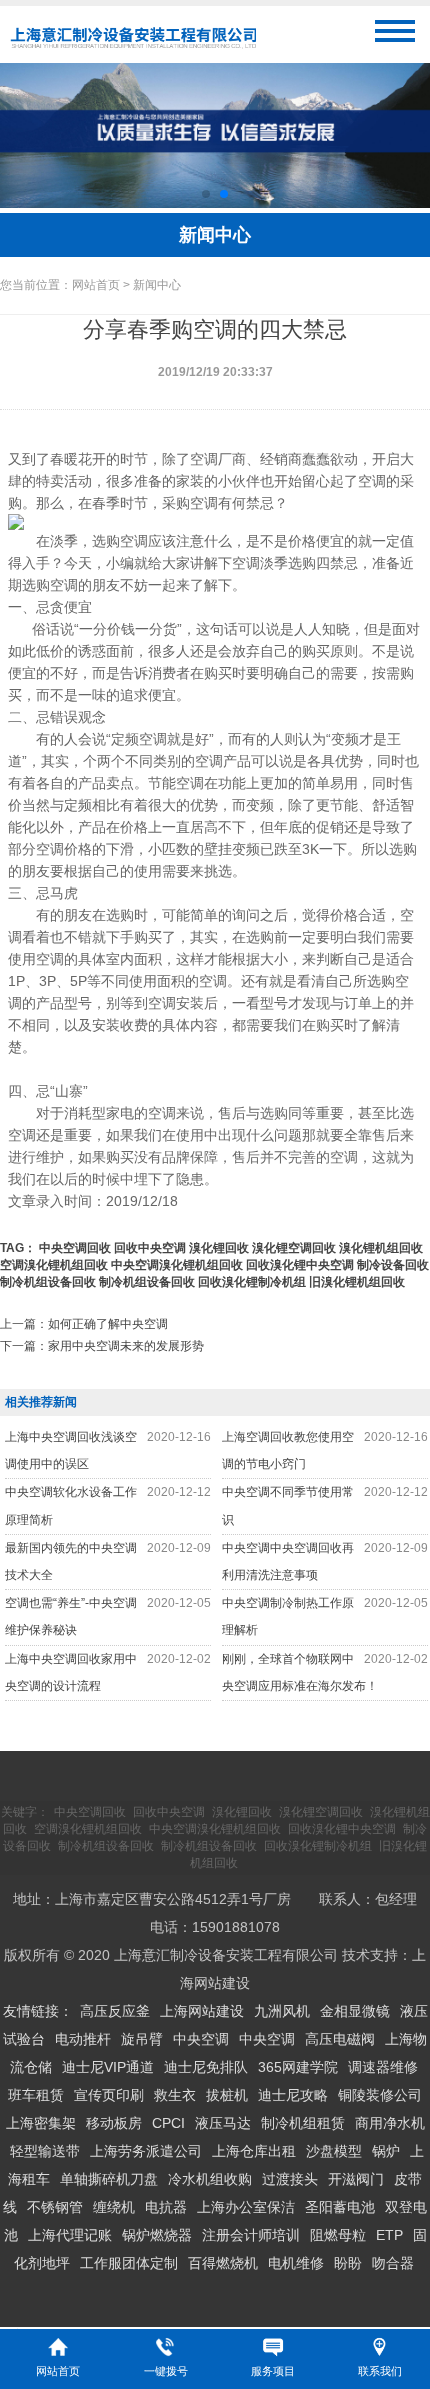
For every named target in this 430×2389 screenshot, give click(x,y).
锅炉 (386, 2151)
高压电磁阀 (340, 2039)
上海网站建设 (202, 2011)
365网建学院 (298, 2067)
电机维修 (296, 2263)
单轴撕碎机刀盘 (109, 2179)
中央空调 (201, 2039)
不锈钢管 (55, 2207)
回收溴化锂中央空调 (300, 1265)
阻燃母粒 (338, 2235)
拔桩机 (227, 2095)
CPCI (168, 2123)
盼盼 (348, 2263)
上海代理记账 (70, 2235)
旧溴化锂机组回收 (357, 1282)
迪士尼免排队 (206, 2067)
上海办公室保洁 (246, 2207)
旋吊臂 (142, 2039)
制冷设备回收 (393, 1265)
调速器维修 (383, 2067)
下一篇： (102, 1346)
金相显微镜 (355, 2011)
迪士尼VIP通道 (108, 2067)
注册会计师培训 (251, 2235)
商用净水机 (390, 2123)
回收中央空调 (150, 1248)
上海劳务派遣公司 (146, 2151)
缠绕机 (114, 2207)
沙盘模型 (334, 2151)
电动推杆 (83, 2039)
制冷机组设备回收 (48, 1282)
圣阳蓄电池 (340, 2207)
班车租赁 (36, 2095)
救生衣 (175, 2095)
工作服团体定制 (129, 2263)
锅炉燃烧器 (157, 2235)
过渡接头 (290, 2179)
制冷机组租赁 (303, 2123)
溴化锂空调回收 (294, 1248)
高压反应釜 (115, 2011)
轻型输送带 (45, 2151)
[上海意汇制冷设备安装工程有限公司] (133, 49)
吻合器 (393, 2263)
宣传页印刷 (109, 2095)
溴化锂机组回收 (381, 1248)
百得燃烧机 (223, 2263)
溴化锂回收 (219, 1248)
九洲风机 (282, 2011)
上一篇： (84, 1324)
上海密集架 (41, 2123)
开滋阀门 (356, 2179)
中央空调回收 (75, 1248)
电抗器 (166, 2207)
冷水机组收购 (210, 2179)
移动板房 (114, 2123)
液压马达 (223, 2123)
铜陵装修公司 (380, 2095)
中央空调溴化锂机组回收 (177, 1265)
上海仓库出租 (254, 2151)
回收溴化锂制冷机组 (252, 1282)
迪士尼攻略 (293, 2095)
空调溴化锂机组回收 (54, 1265)
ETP (389, 2235)
